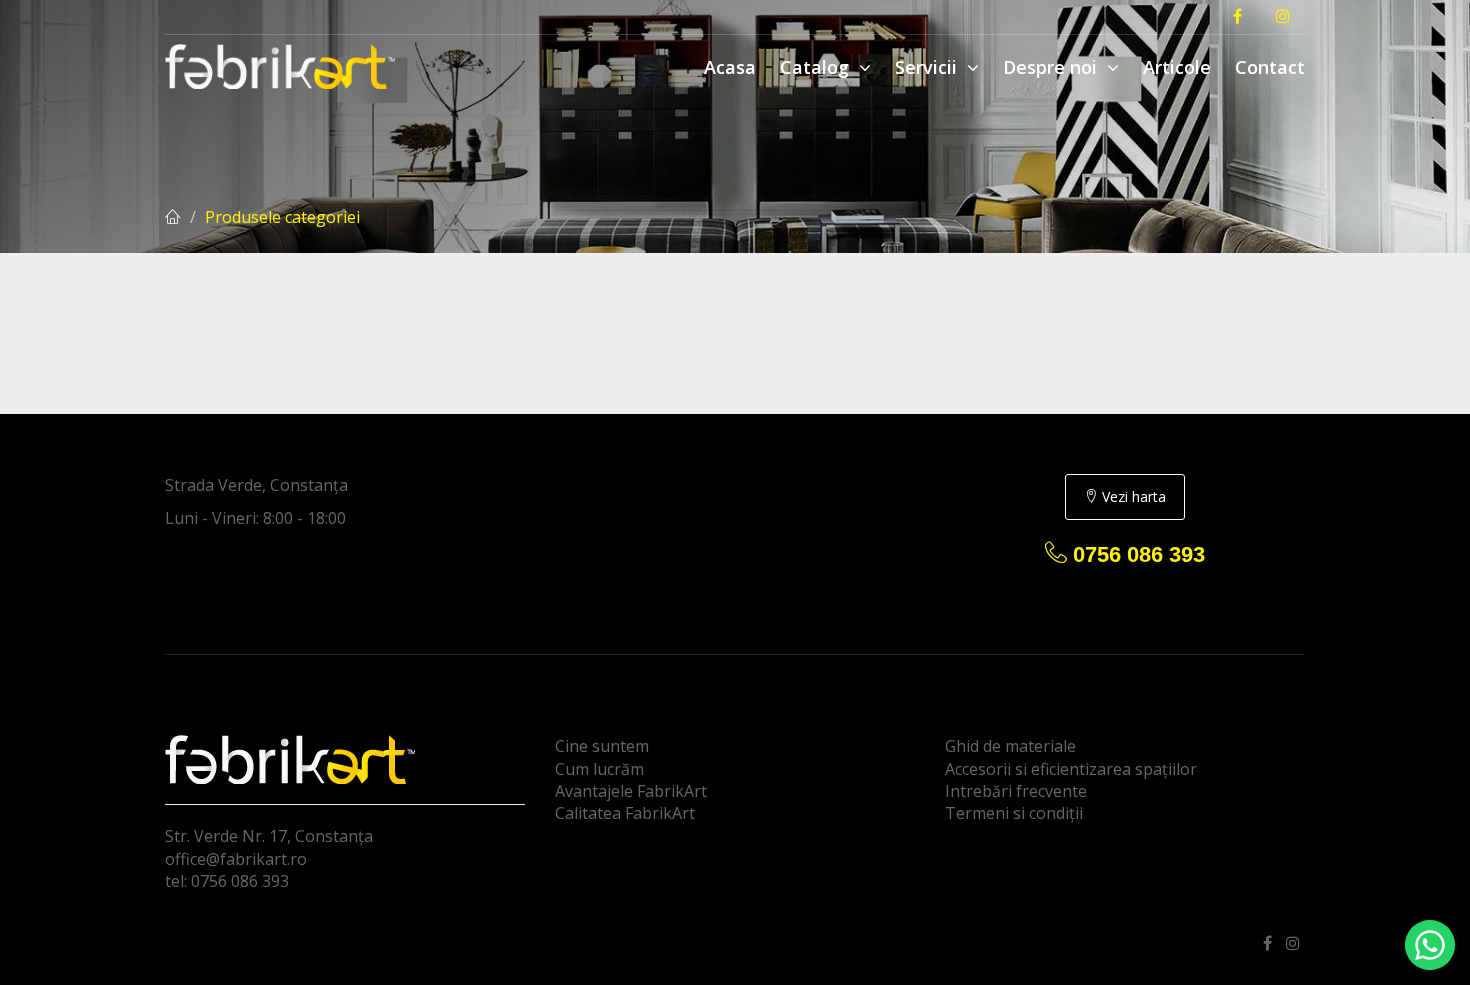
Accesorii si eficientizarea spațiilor (1071, 769)
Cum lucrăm (599, 769)
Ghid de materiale (1010, 746)
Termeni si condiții (1014, 813)
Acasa (730, 67)
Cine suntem (602, 746)
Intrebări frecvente (1016, 791)
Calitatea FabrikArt (625, 813)
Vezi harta (1132, 496)
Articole (1177, 67)
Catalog (817, 67)
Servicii (928, 67)
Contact (1270, 67)
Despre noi (1052, 67)
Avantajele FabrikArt (631, 791)
